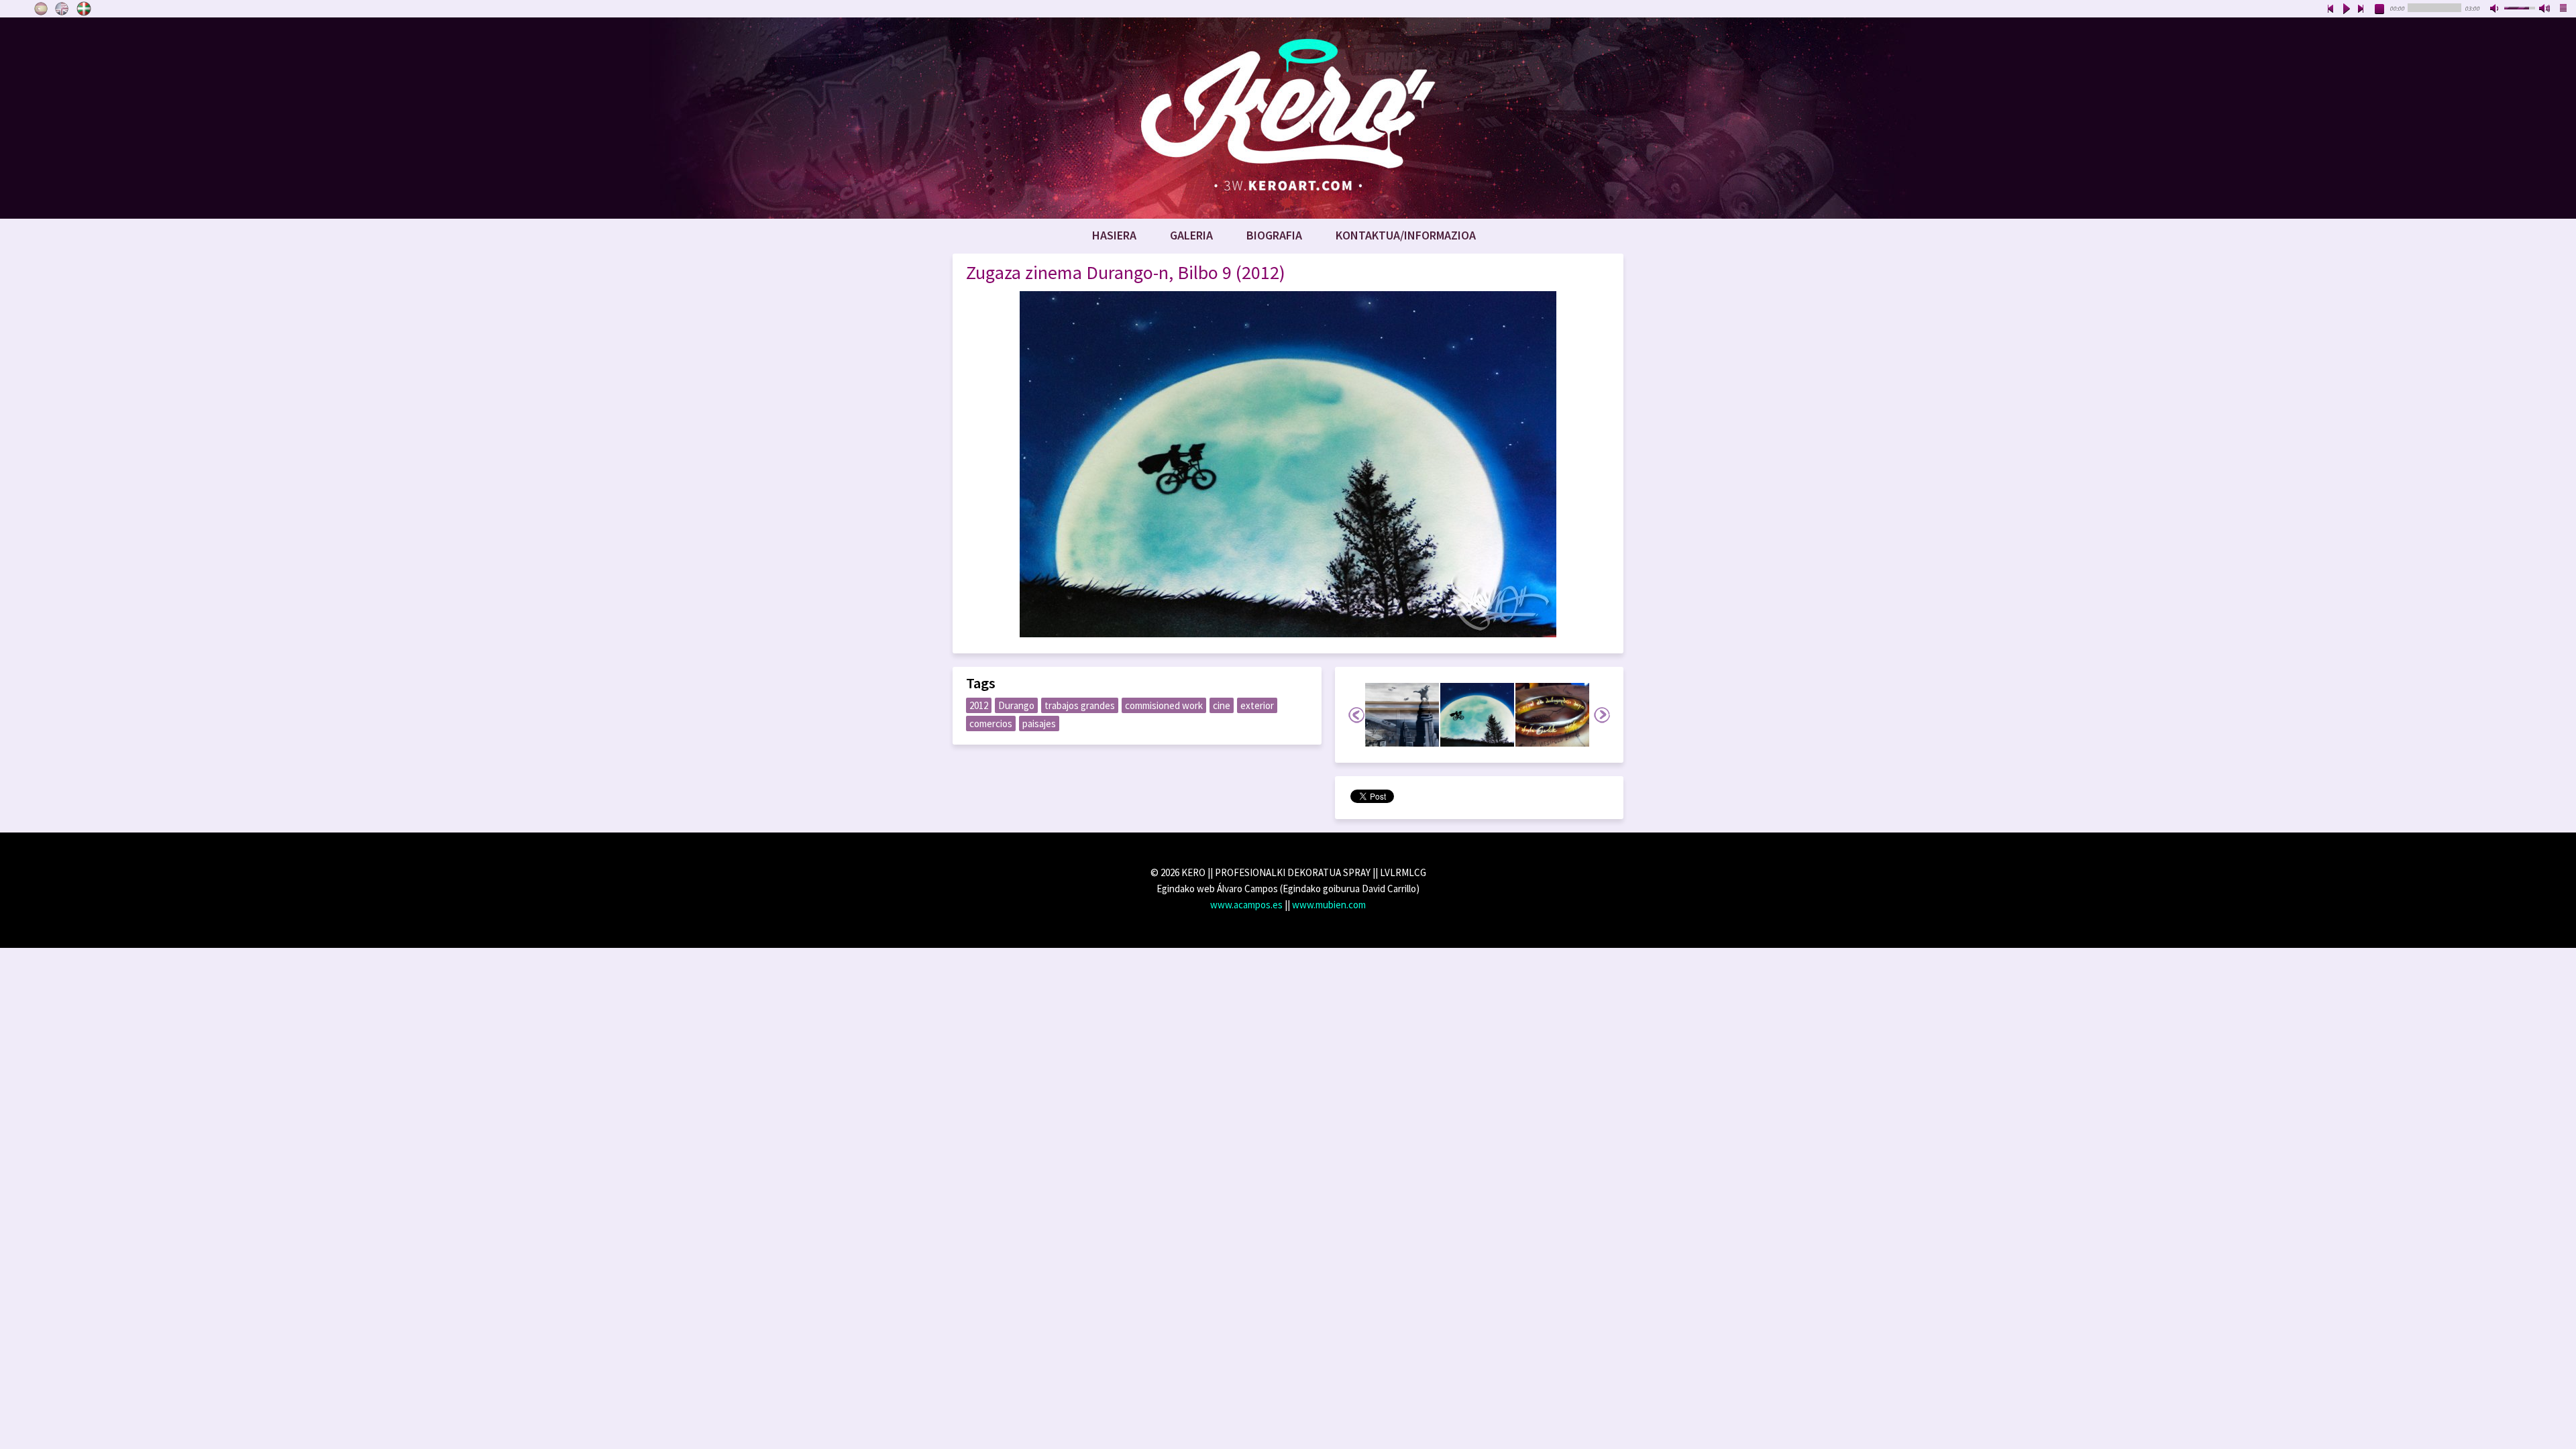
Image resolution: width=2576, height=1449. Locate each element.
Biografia (1274, 235)
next (2361, 9)
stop (2380, 9)
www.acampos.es (1246, 905)
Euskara (84, 9)
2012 (979, 705)
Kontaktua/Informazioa (1406, 235)
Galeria (1191, 235)
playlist (2564, 9)
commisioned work (1164, 705)
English (62, 9)
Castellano (41, 9)
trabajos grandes (1080, 705)
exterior (1257, 705)
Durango (1016, 705)
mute (2495, 9)
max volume (2545, 9)
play (2346, 9)
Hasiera (1114, 235)
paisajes (1039, 723)
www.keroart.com (1288, 118)
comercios (991, 723)
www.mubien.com (1329, 905)
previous (2330, 9)
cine (1222, 705)
